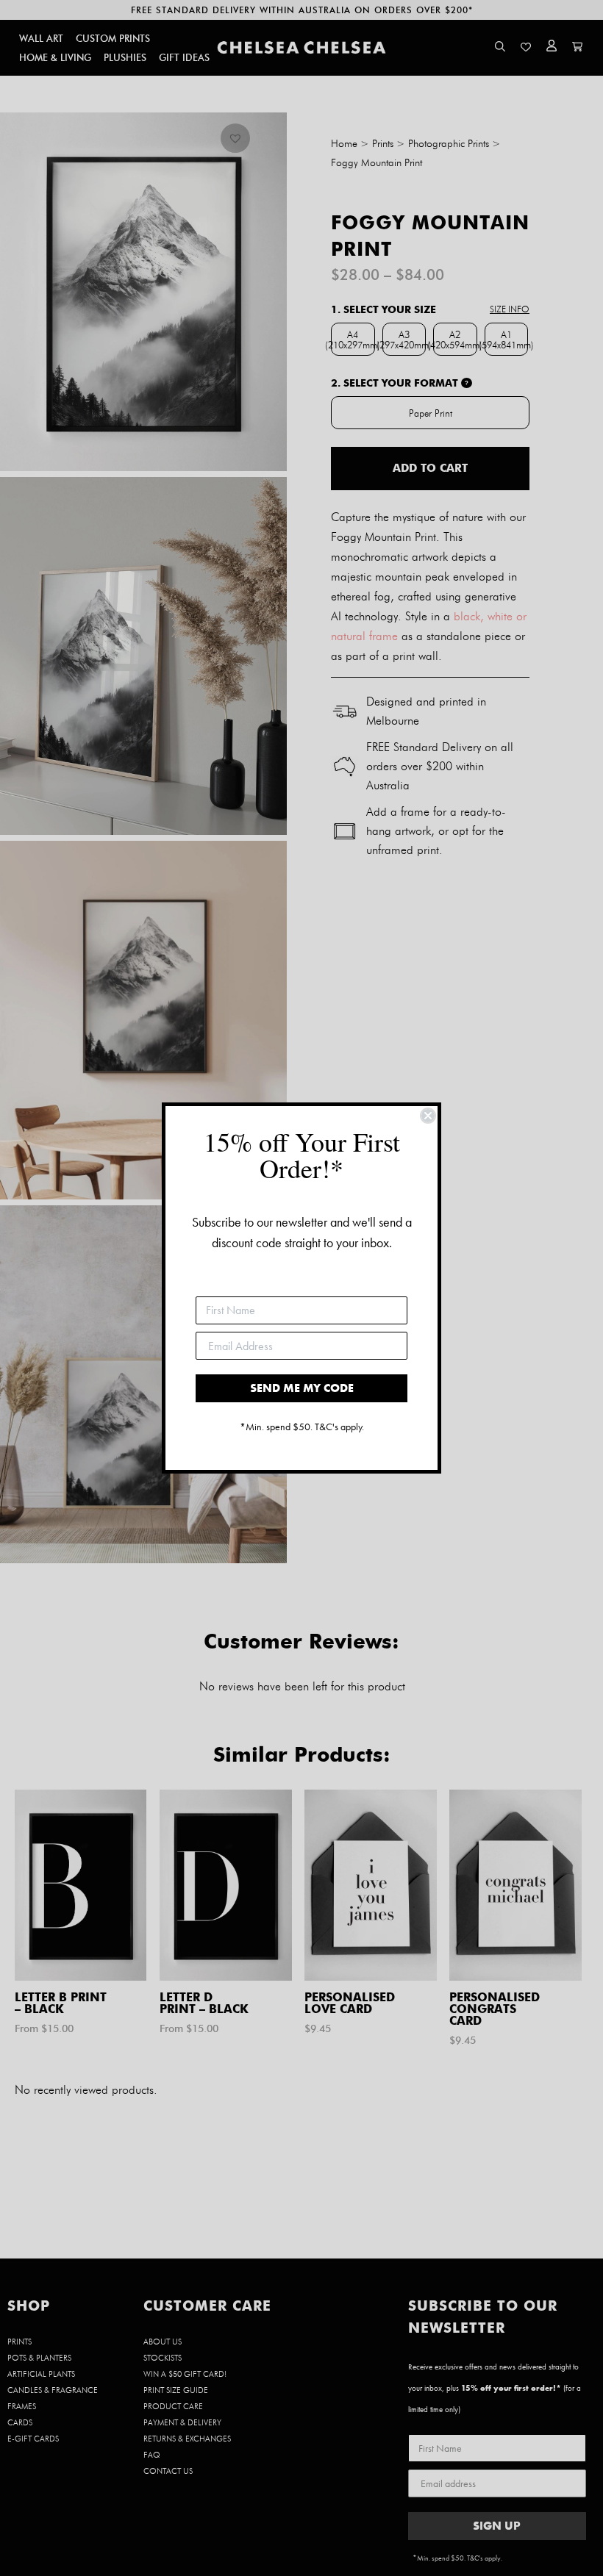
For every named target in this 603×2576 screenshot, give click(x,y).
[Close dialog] (428, 1116)
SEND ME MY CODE (302, 1388)
